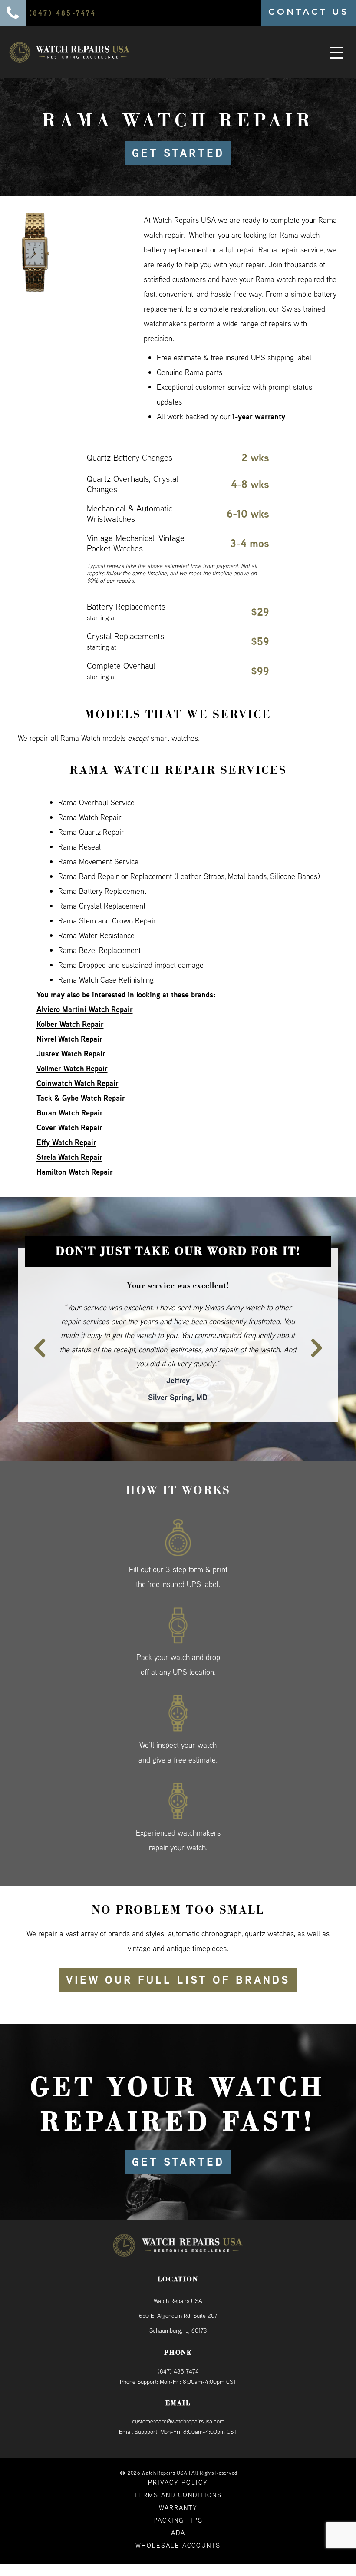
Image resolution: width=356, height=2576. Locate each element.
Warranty (178, 2479)
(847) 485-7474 (178, 2343)
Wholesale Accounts (178, 2517)
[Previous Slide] (34, 1327)
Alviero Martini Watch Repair (85, 1009)
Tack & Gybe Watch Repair (81, 1098)
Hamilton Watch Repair (75, 1172)
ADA (178, 2505)
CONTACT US (309, 12)
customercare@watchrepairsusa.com (178, 2393)
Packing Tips (178, 2492)
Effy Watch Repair (66, 1142)
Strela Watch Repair (69, 1157)
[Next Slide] (322, 1327)
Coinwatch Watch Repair (77, 1083)
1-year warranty (259, 417)
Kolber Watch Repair (70, 1024)
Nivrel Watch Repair (69, 1039)
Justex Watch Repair (71, 1054)
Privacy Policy (178, 2454)
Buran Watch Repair (70, 1113)
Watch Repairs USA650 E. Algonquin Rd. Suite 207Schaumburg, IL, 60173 (178, 2287)
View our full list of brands (178, 1952)
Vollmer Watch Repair (72, 1068)
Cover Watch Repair (69, 1127)
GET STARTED (178, 153)
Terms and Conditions (178, 2467)
